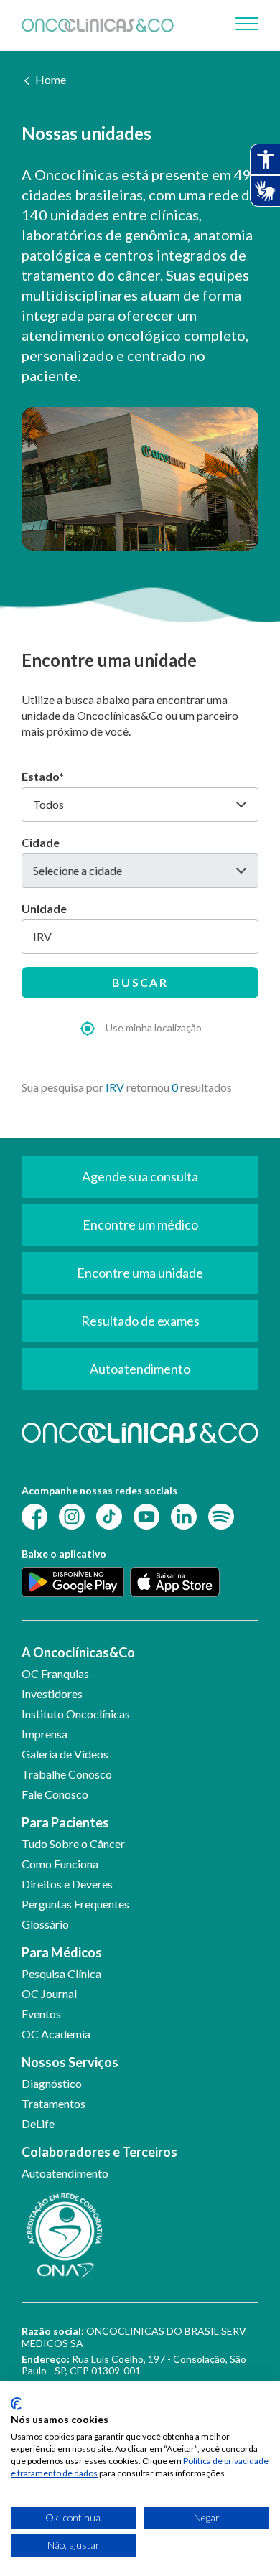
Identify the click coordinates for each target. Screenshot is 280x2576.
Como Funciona (60, 1864)
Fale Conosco (55, 1794)
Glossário (45, 1924)
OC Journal (49, 1994)
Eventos (41, 2014)
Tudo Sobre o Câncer (73, 1844)
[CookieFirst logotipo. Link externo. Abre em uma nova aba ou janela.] (16, 2404)
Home (51, 79)
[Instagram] (72, 1516)
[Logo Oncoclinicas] (98, 25)
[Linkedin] (184, 1516)
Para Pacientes (65, 1822)
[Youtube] (146, 1516)
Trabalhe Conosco (67, 1774)
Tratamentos (53, 2103)
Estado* (43, 776)
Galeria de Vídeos (65, 1754)
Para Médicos (62, 1952)
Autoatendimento (65, 2173)
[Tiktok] (109, 1516)
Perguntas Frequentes (75, 1904)
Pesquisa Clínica (61, 1973)
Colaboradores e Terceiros (99, 2152)
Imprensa (45, 1734)
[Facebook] (34, 1516)
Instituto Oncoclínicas (76, 1714)
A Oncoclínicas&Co (78, 1652)
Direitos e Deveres (67, 1884)
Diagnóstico (52, 2083)
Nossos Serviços (70, 2062)
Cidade (41, 842)
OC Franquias (55, 1673)
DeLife (38, 2123)
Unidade (44, 908)
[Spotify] (221, 1516)
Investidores (52, 1694)
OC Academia (56, 2034)
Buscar (140, 982)
